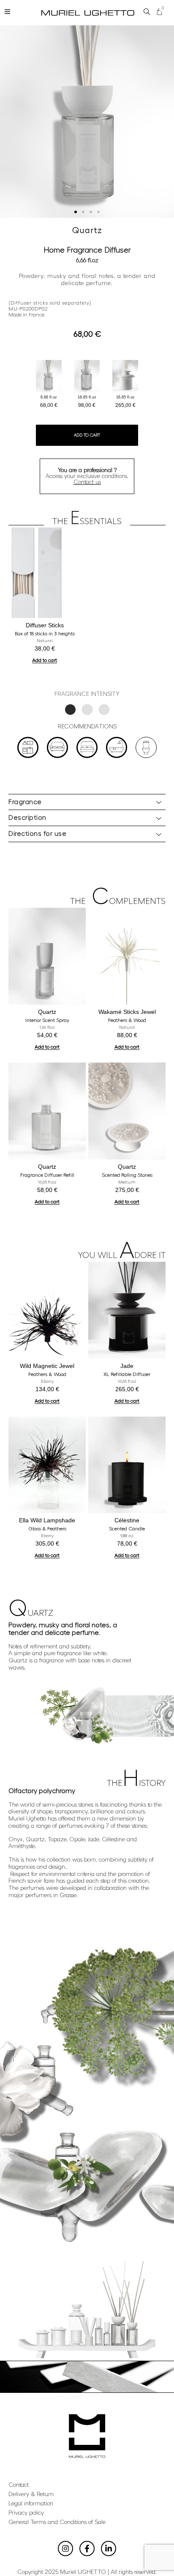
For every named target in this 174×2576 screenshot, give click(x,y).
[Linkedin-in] (109, 2549)
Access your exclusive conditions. (87, 476)
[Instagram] (65, 2549)
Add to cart (87, 435)
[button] (76, 212)
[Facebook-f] (87, 2549)
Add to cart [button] (45, 660)
